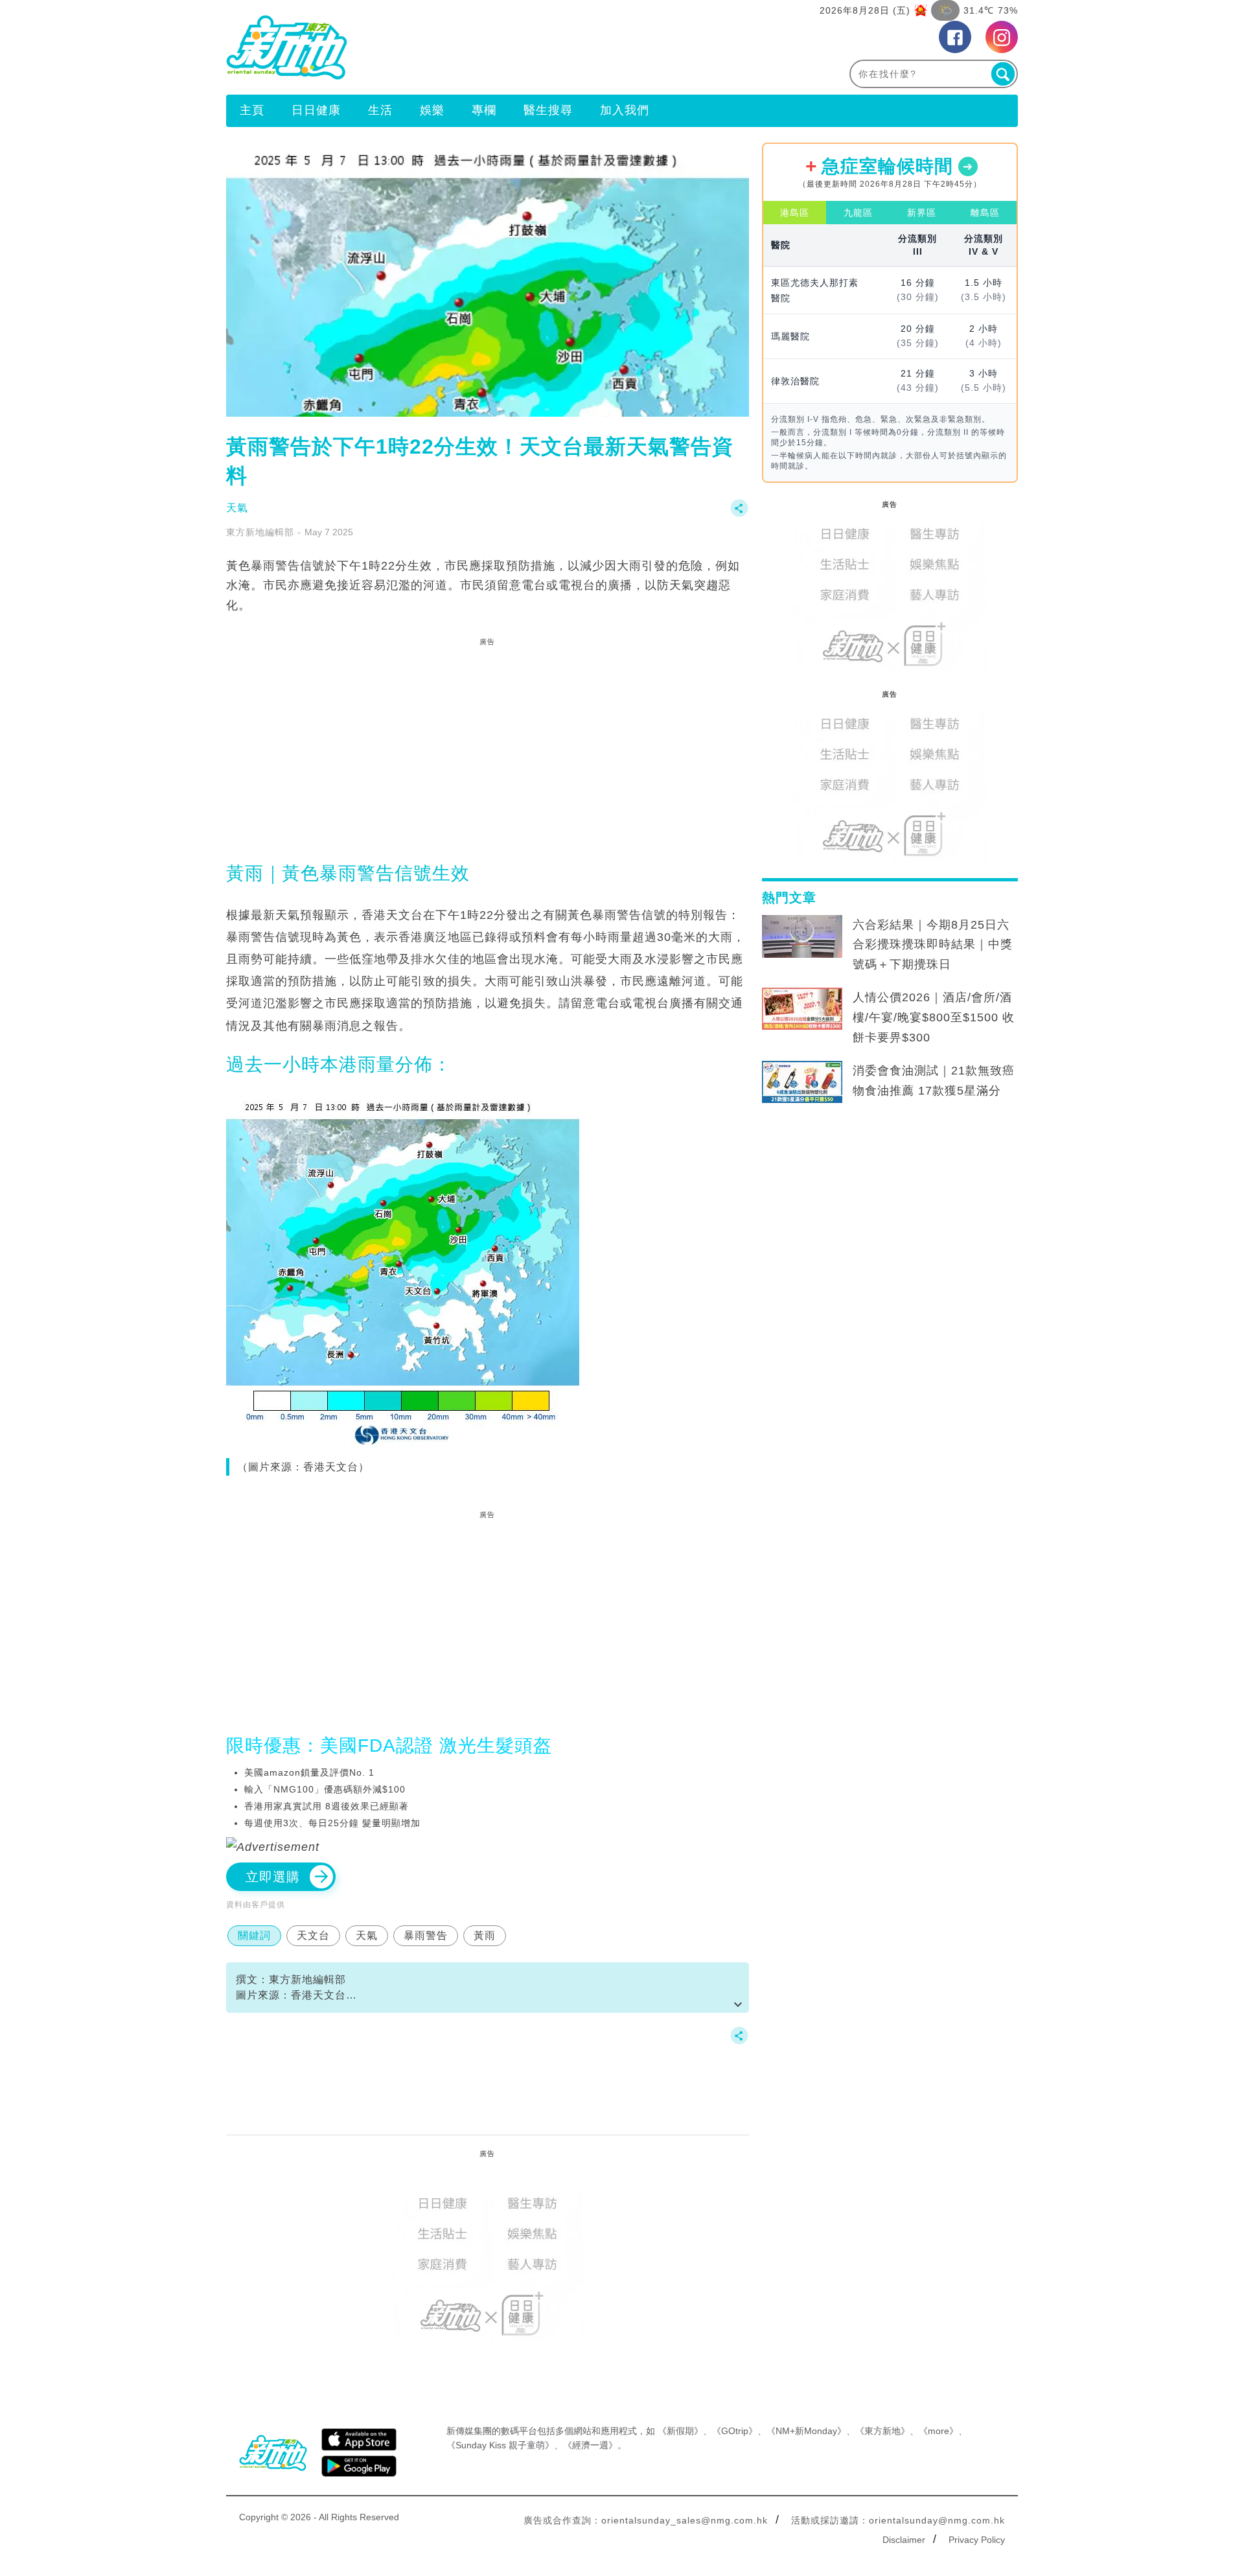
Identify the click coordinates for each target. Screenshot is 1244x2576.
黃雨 (485, 1935)
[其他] (739, 514)
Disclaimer (904, 2540)
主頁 (252, 110)
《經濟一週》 (590, 2445)
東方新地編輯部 (260, 532)
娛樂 (432, 110)
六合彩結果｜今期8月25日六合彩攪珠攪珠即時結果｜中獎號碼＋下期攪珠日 (933, 945)
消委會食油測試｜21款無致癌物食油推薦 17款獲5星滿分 (934, 1081)
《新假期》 (680, 2431)
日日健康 (316, 110)
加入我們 (625, 110)
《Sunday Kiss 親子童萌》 (500, 2445)
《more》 (939, 2431)
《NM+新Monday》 (806, 2431)
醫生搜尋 (548, 110)
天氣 (237, 508)
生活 (380, 110)
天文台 (313, 1935)
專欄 (484, 110)
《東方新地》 (882, 2431)
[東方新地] (424, 47)
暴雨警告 (426, 1935)
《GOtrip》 (735, 2431)
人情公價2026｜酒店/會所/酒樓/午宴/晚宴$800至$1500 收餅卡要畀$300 (934, 1017)
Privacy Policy (977, 2540)
